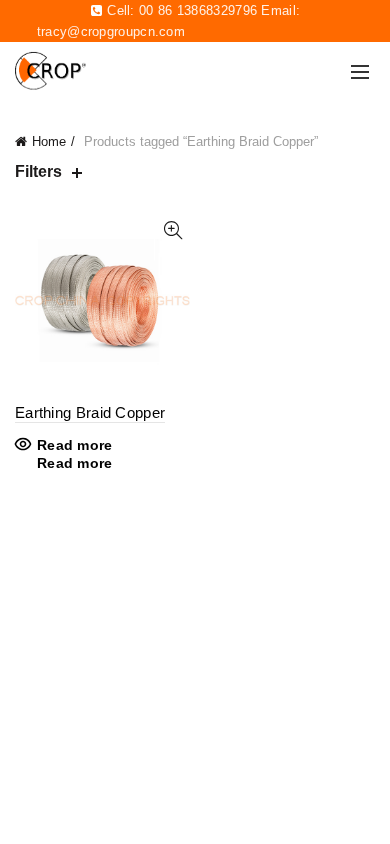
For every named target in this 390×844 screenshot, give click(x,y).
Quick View (172, 230)
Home (49, 141)
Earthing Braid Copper (90, 412)
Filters (38, 171)
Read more (75, 445)
